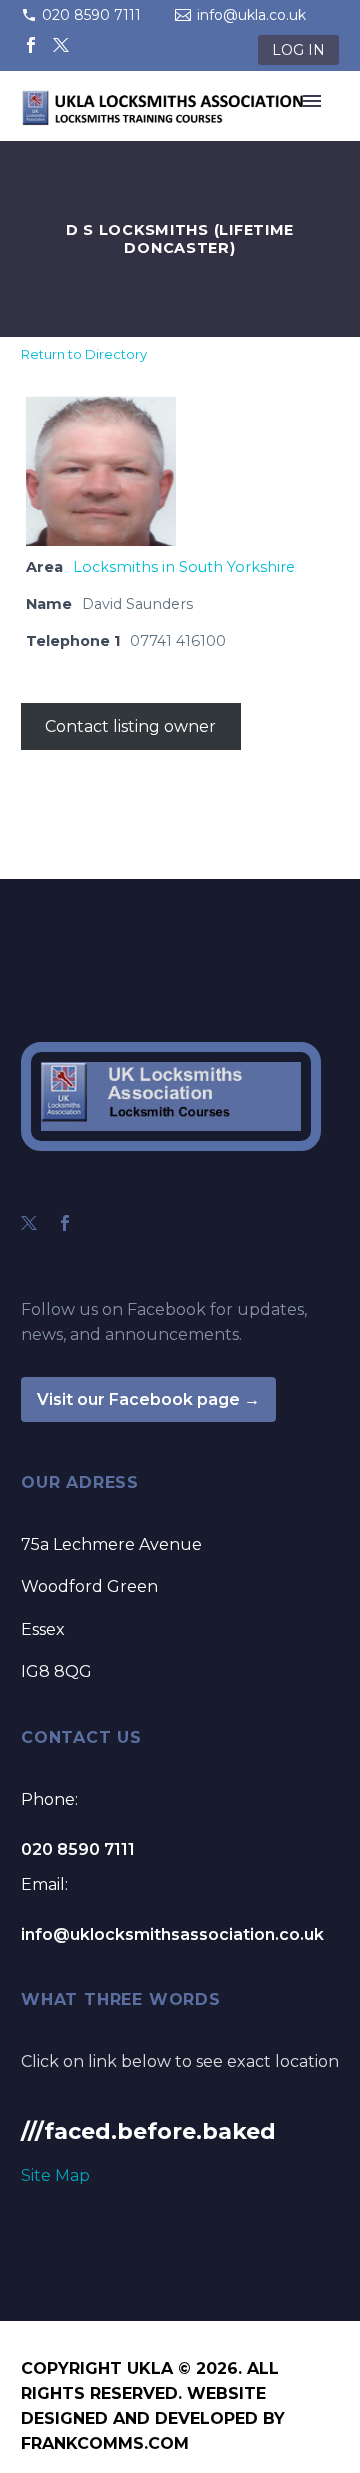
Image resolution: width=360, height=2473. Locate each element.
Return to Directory (84, 354)
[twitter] (29, 1223)
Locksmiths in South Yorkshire (184, 567)
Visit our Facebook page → (148, 1399)
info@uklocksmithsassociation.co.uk (172, 1934)
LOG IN (298, 50)
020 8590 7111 (91, 15)
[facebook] (65, 1223)
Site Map (55, 2175)
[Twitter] (61, 45)
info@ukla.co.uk (251, 15)
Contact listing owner (130, 726)
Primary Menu (312, 101)
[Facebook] (31, 45)
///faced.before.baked (148, 2131)
